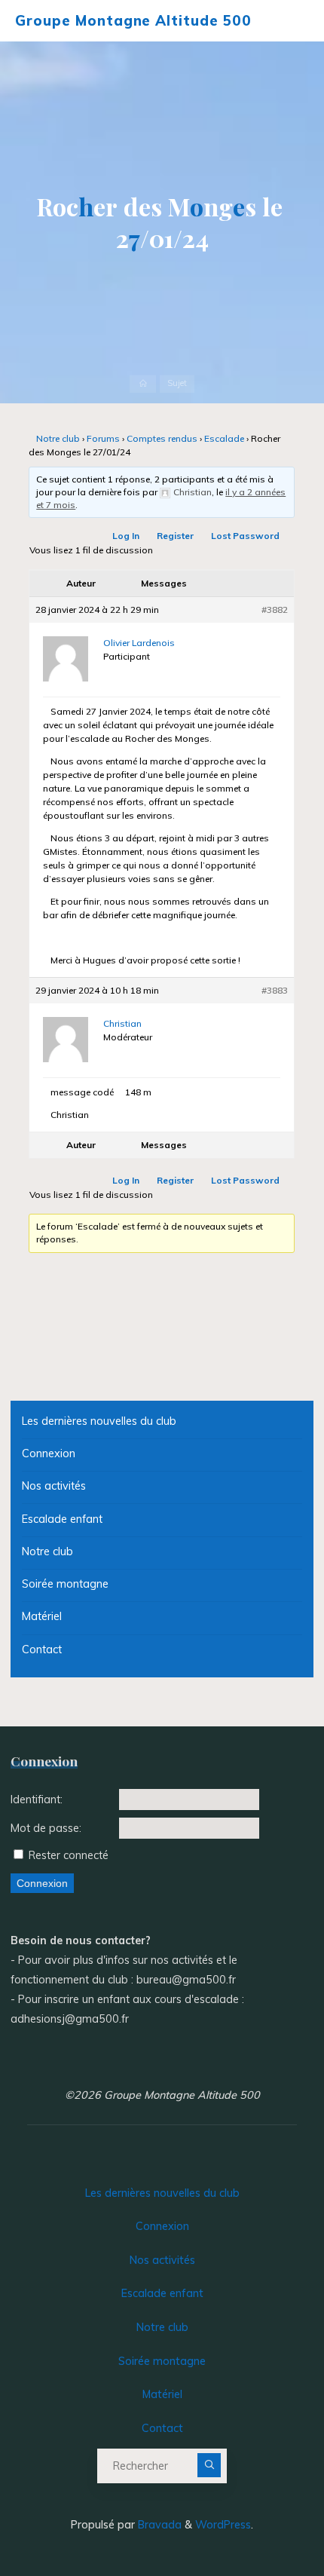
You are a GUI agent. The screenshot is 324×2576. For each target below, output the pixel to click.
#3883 (275, 991)
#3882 (275, 610)
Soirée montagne (65, 1584)
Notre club (58, 438)
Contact (42, 1649)
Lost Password (246, 536)
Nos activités (54, 1486)
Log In (127, 536)
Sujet (177, 384)
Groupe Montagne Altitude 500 (133, 20)
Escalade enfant (62, 1519)
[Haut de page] (265, 2517)
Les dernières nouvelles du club (99, 1421)
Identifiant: (37, 1800)
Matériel (42, 1616)
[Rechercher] (209, 2465)
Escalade (224, 438)
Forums (103, 438)
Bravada (158, 2525)
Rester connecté (69, 1855)
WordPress (223, 2525)
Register (176, 536)
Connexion (49, 1453)
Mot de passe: (46, 1828)
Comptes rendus (162, 438)
